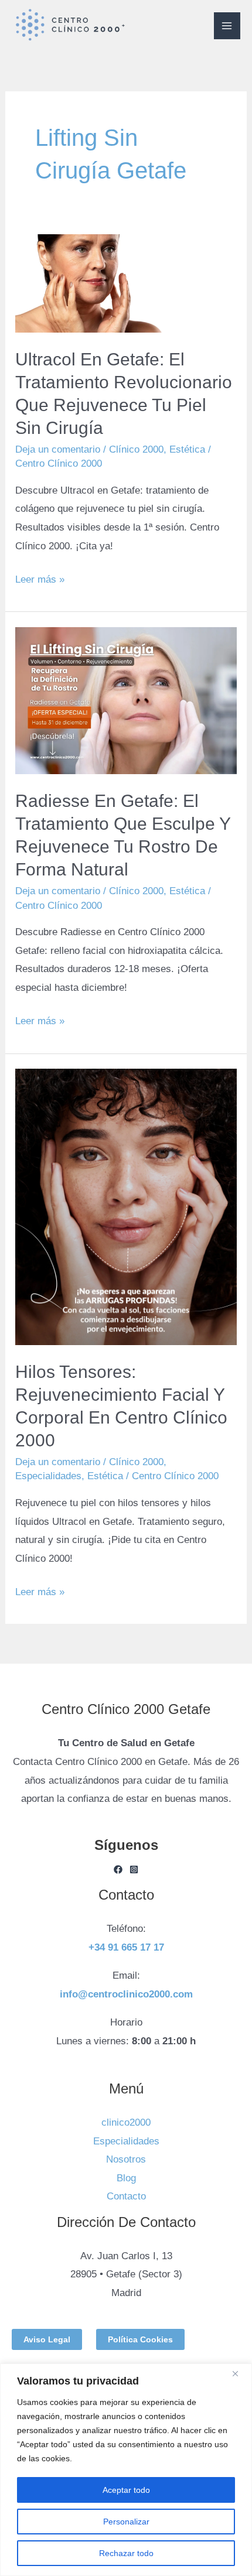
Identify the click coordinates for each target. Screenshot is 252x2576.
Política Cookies (140, 2339)
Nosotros (126, 2159)
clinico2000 (126, 2122)
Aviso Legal (47, 2339)
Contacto (126, 2196)
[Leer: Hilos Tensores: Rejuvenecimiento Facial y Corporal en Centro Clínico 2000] (126, 1207)
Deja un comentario (58, 449)
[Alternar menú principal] (227, 26)
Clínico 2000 (136, 449)
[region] (126, 2470)
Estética (187, 449)
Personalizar (126, 2522)
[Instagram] (134, 1869)
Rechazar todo (126, 2553)
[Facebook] (118, 1869)
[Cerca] (240, 2373)
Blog (126, 2178)
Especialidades (48, 1476)
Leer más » (40, 578)
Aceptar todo (126, 2490)
